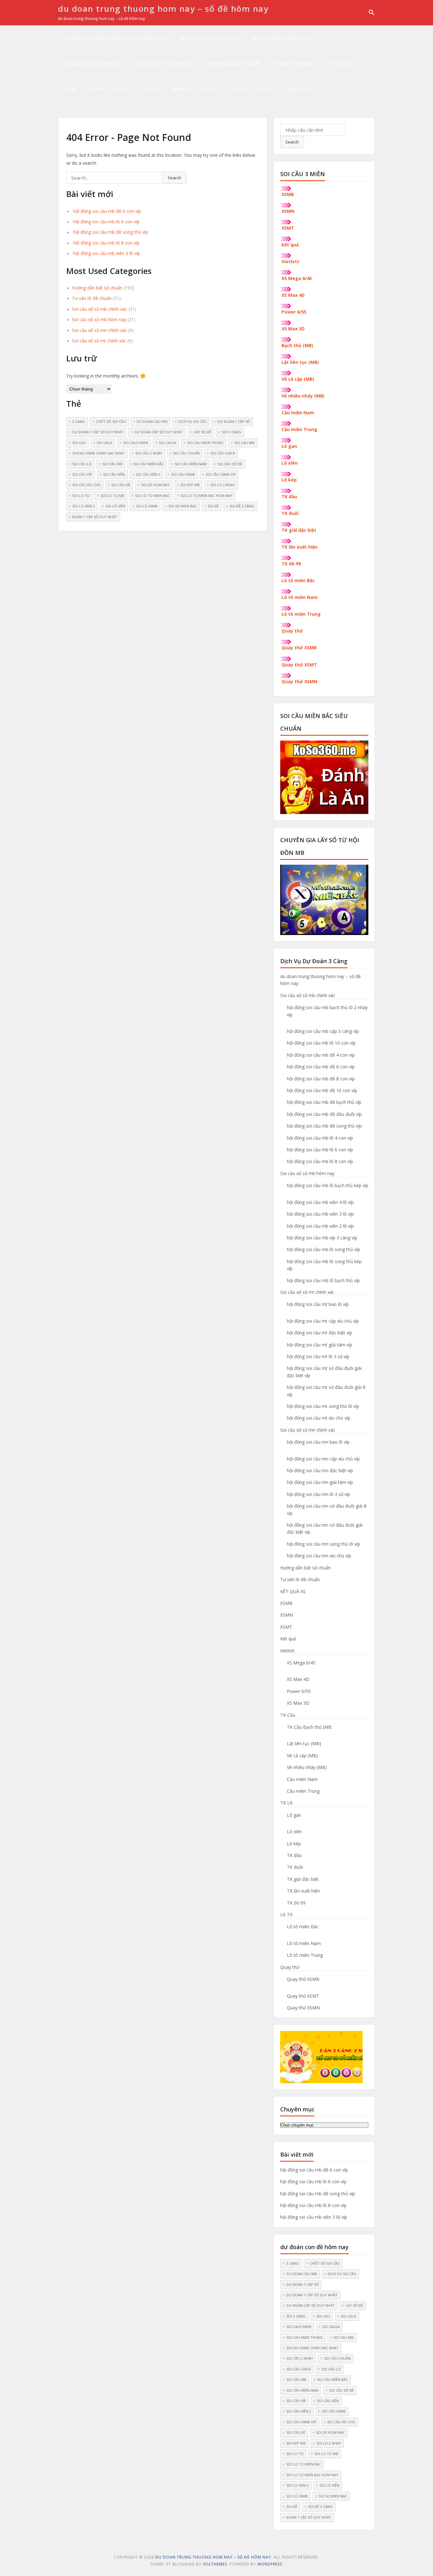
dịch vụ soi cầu (192, 421)
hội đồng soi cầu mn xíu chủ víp (319, 1556)
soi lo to (81, 496)
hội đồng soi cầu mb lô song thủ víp (323, 1249)
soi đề (213, 506)
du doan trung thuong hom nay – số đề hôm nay (163, 9)
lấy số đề (202, 432)
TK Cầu (209, 89)
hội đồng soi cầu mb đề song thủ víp (111, 232)
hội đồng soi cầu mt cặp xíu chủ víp (323, 1321)
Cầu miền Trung (299, 429)
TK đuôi (290, 513)
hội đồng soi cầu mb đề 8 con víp (321, 1079)
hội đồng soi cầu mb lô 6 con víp (106, 222)
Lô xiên (290, 463)
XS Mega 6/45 (297, 278)
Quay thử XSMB (299, 648)
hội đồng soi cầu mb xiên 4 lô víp (320, 1202)
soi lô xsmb (147, 506)
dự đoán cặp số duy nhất (159, 432)
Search (292, 142)
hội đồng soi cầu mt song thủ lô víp (323, 1406)
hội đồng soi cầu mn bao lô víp (318, 1442)
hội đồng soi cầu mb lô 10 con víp (321, 1043)
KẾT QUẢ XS (340, 63)
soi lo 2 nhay (223, 485)
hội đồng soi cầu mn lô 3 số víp (319, 1494)
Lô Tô (266, 89)
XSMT (122, 89)
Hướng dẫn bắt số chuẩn (234, 63)
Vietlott (178, 89)
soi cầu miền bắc (149, 464)
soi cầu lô (82, 464)
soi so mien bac (183, 506)
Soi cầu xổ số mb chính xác (209, 38)
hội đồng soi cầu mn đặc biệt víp (320, 1470)
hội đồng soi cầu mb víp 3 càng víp (322, 1238)
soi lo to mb (112, 496)
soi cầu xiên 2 (148, 474)
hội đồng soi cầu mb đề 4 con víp (321, 1055)
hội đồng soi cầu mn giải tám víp (320, 1482)
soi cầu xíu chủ (86, 485)
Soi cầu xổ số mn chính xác (164, 63)
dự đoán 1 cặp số (234, 421)
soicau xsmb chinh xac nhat (98, 453)
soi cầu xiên (114, 474)
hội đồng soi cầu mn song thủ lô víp (323, 1544)
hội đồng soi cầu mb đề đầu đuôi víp (324, 1114)
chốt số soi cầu (111, 421)
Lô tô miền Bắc (298, 580)
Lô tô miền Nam (300, 597)
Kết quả (149, 89)
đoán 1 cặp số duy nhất (95, 517)
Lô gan (289, 446)
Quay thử (297, 89)
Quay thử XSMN (299, 681)
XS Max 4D (293, 295)
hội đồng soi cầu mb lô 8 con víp (106, 243)
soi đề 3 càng (242, 506)
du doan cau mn (152, 421)
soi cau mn (244, 443)
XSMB (71, 89)
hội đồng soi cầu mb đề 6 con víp (107, 211)
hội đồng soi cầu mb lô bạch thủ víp (323, 1280)
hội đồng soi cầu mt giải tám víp (320, 1345)
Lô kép (289, 480)
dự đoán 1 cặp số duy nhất (98, 432)
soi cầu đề (121, 485)
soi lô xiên (115, 506)
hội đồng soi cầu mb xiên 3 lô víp (107, 253)
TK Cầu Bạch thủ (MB (309, 1727)
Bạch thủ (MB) (297, 345)
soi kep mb (190, 485)
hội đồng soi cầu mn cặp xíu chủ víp (323, 1459)
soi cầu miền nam (191, 464)
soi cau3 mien (136, 443)
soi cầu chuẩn (186, 453)
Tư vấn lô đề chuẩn (293, 63)
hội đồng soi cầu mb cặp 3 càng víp (323, 1031)
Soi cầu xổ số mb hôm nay (280, 38)
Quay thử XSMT (299, 665)
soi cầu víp (82, 474)
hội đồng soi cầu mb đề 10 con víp (322, 1090)
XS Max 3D (293, 329)
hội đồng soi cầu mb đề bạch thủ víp (324, 1102)
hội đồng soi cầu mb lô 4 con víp (320, 1138)
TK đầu (289, 496)
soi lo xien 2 (84, 506)
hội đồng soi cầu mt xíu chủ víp (319, 1418)
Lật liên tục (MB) (300, 362)
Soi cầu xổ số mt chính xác (92, 63)
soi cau (79, 443)
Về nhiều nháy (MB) (303, 396)
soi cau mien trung (205, 443)
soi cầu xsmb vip (221, 474)
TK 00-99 (291, 564)
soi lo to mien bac (152, 496)
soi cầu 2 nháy (149, 453)
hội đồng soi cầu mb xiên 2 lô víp (320, 1226)
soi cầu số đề (230, 464)
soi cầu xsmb (183, 474)
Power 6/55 (294, 312)
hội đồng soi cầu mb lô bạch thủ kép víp (328, 1185)
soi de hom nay (155, 485)
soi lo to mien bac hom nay (206, 496)
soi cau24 (168, 443)
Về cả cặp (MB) (298, 379)
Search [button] (174, 178)
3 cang (79, 421)
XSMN (96, 89)
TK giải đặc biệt (299, 530)
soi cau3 (104, 443)
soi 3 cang (232, 432)
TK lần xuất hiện (300, 547)
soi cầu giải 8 (223, 453)
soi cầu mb (112, 464)
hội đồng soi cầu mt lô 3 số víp (318, 1356)
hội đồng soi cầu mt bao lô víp (318, 1304)
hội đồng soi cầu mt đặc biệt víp (320, 1333)
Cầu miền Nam (298, 413)
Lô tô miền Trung (301, 614)
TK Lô (238, 89)
